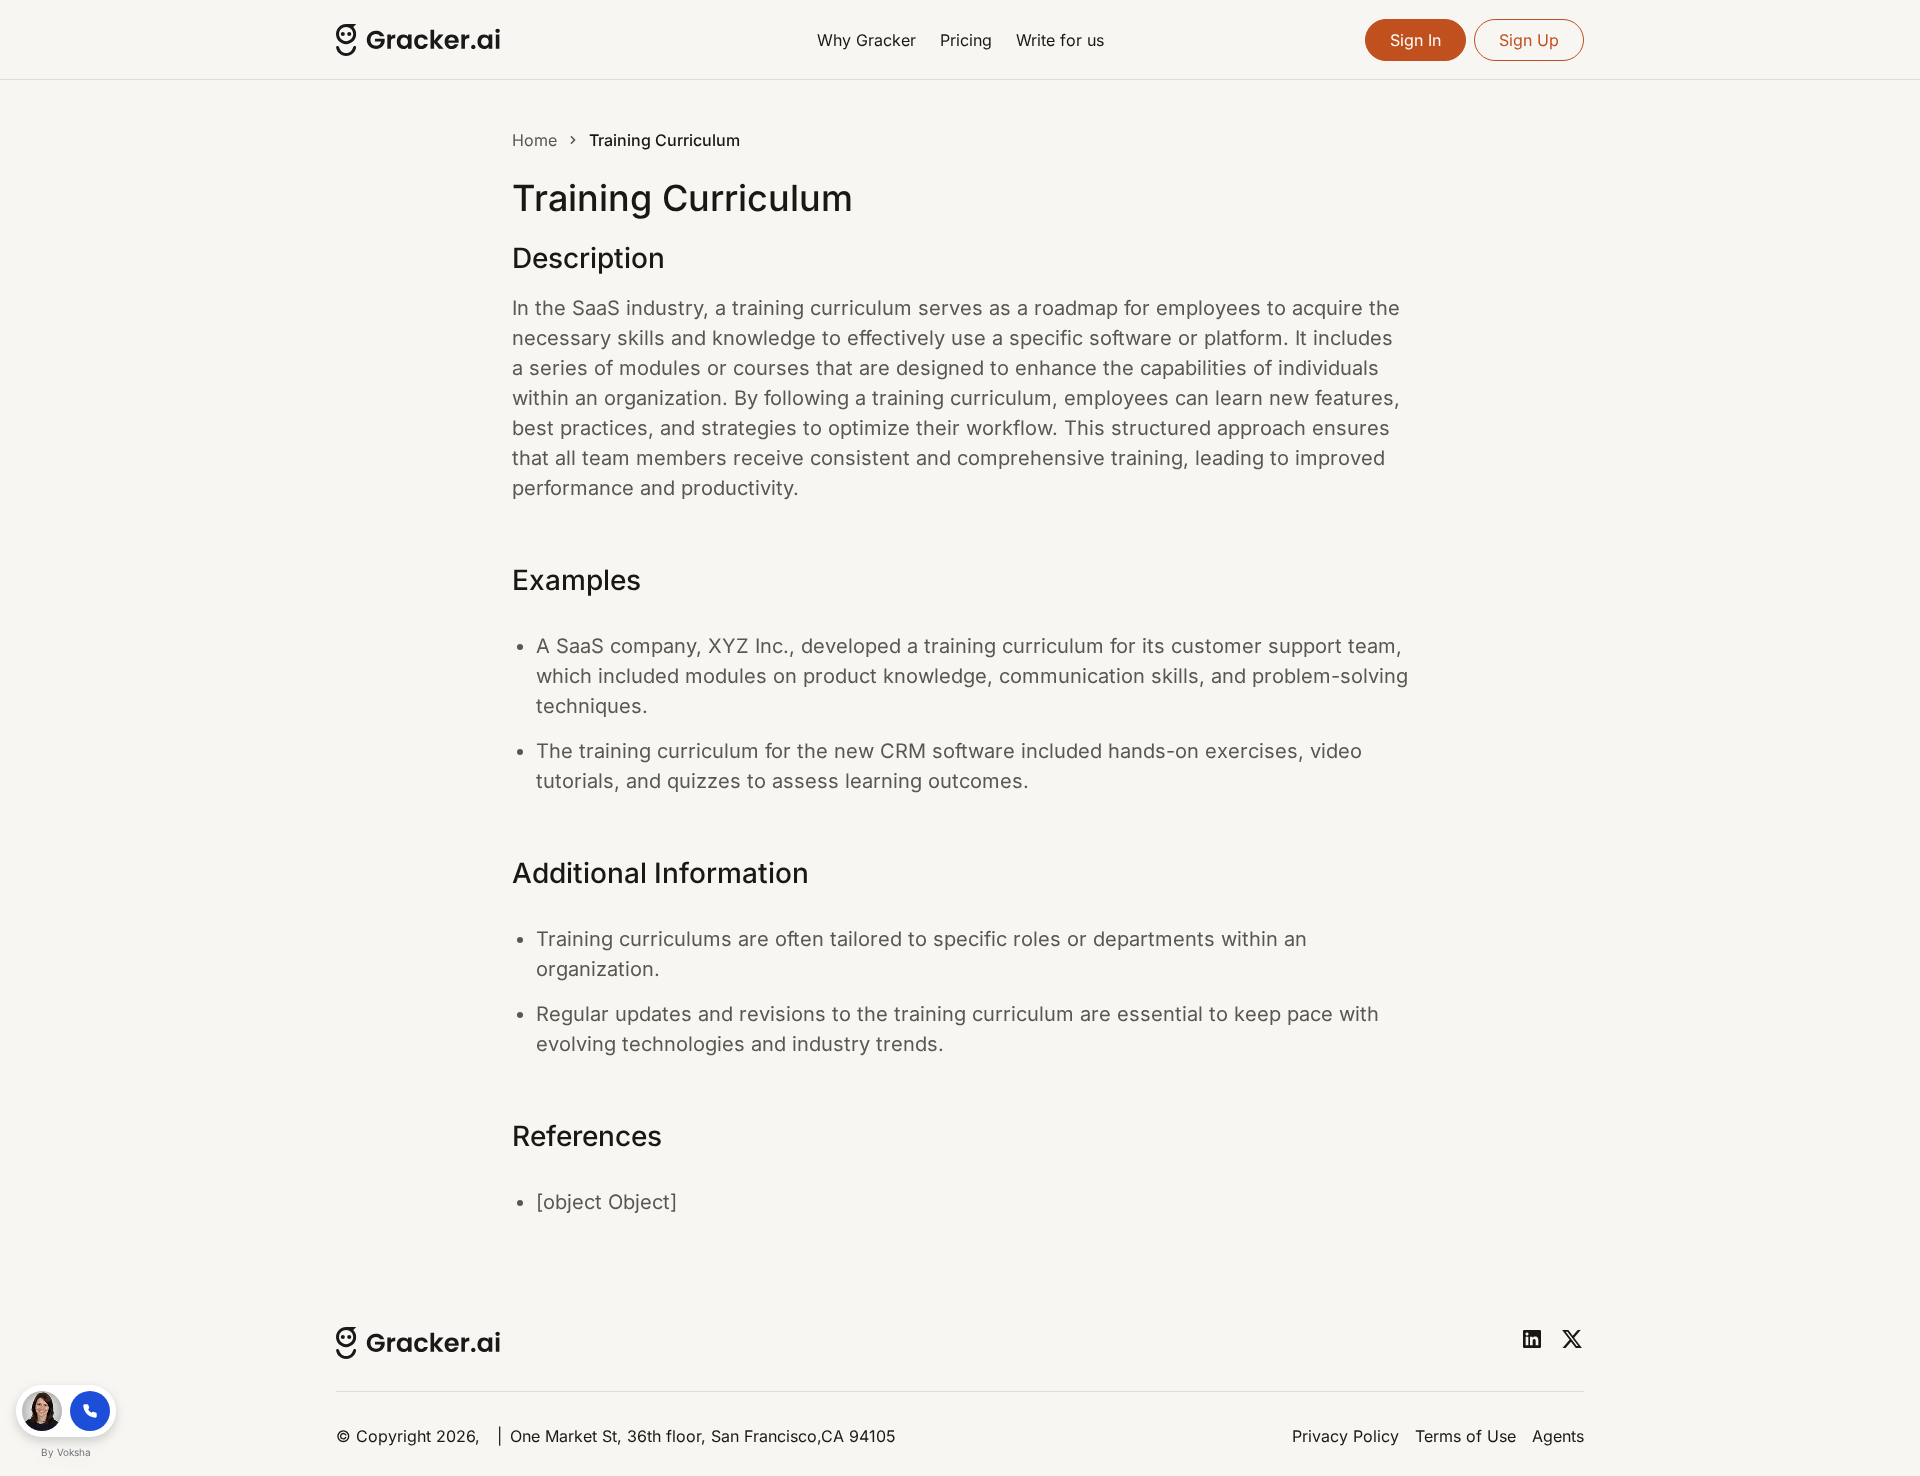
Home (534, 140)
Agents (1558, 1436)
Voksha (74, 1452)
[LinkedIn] (1532, 1339)
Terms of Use (1465, 1436)
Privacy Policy (1345, 1436)
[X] (1572, 1339)
